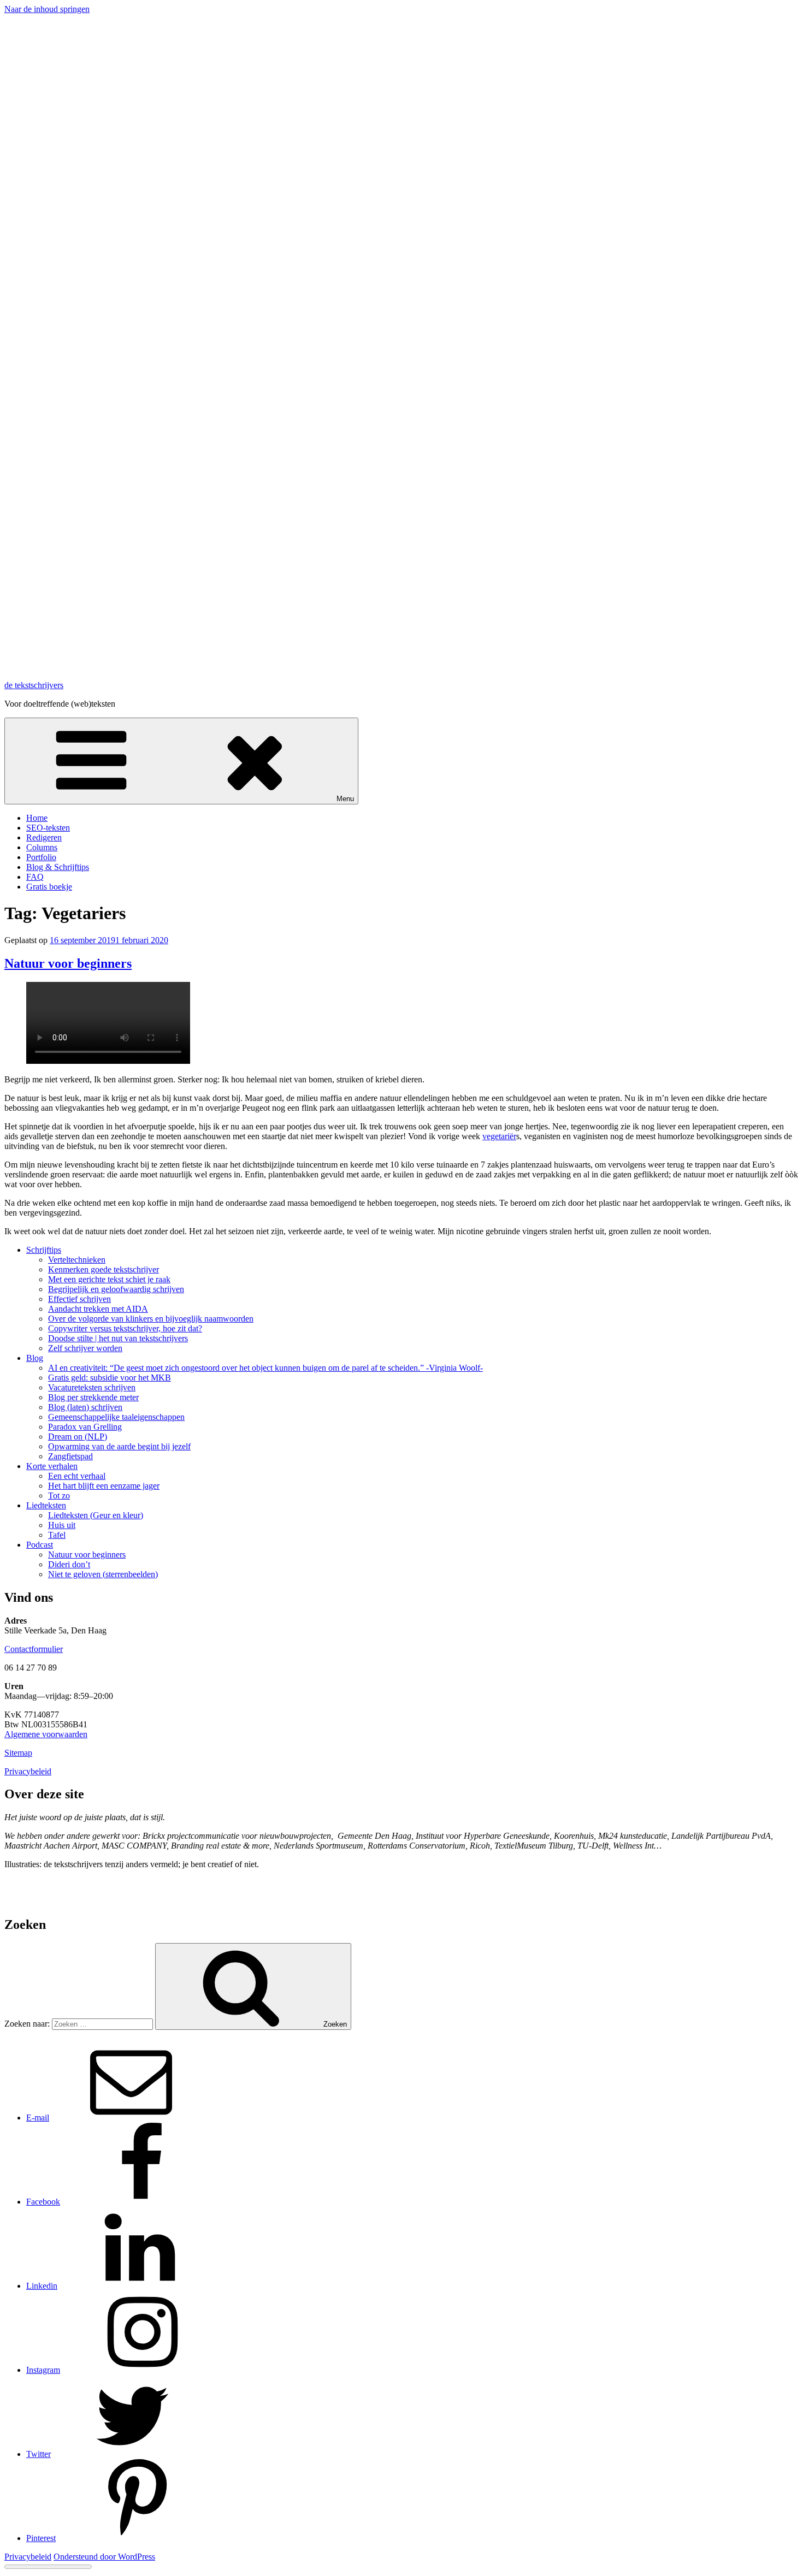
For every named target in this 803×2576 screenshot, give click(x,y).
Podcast (40, 1545)
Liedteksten (46, 1505)
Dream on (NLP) (78, 1437)
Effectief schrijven (79, 1299)
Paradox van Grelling (85, 1427)
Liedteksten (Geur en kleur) (96, 1515)
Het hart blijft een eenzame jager (104, 1486)
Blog (35, 1358)
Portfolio (41, 857)
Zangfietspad (70, 1456)
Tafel (57, 1535)
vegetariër (499, 1136)
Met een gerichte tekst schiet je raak (109, 1279)
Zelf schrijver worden (85, 1348)
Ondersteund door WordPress (104, 2557)
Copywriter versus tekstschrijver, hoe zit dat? (125, 1328)
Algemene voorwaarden (46, 1734)
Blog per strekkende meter (93, 1397)
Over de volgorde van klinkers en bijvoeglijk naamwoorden (151, 1319)
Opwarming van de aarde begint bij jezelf (119, 1446)
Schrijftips (44, 1250)
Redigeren (44, 837)
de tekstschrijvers (34, 685)
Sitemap (18, 1753)
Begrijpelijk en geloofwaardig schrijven (116, 1289)
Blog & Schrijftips (58, 867)
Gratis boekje (49, 887)
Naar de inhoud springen (47, 9)
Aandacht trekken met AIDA (98, 1309)
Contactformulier (34, 1649)
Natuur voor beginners (68, 963)
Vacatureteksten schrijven (92, 1387)
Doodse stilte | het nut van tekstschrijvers (118, 1338)
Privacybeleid (28, 1771)
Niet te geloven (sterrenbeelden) (103, 1574)
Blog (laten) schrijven (85, 1407)
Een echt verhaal (77, 1476)
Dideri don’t (69, 1564)
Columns (42, 847)
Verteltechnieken (77, 1260)
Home (37, 818)
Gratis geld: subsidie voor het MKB (110, 1378)
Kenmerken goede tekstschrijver (104, 1269)
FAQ (35, 877)
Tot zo (59, 1496)
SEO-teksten (48, 828)
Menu (345, 799)
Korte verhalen (52, 1466)
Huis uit (62, 1525)
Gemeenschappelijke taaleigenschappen (116, 1417)
